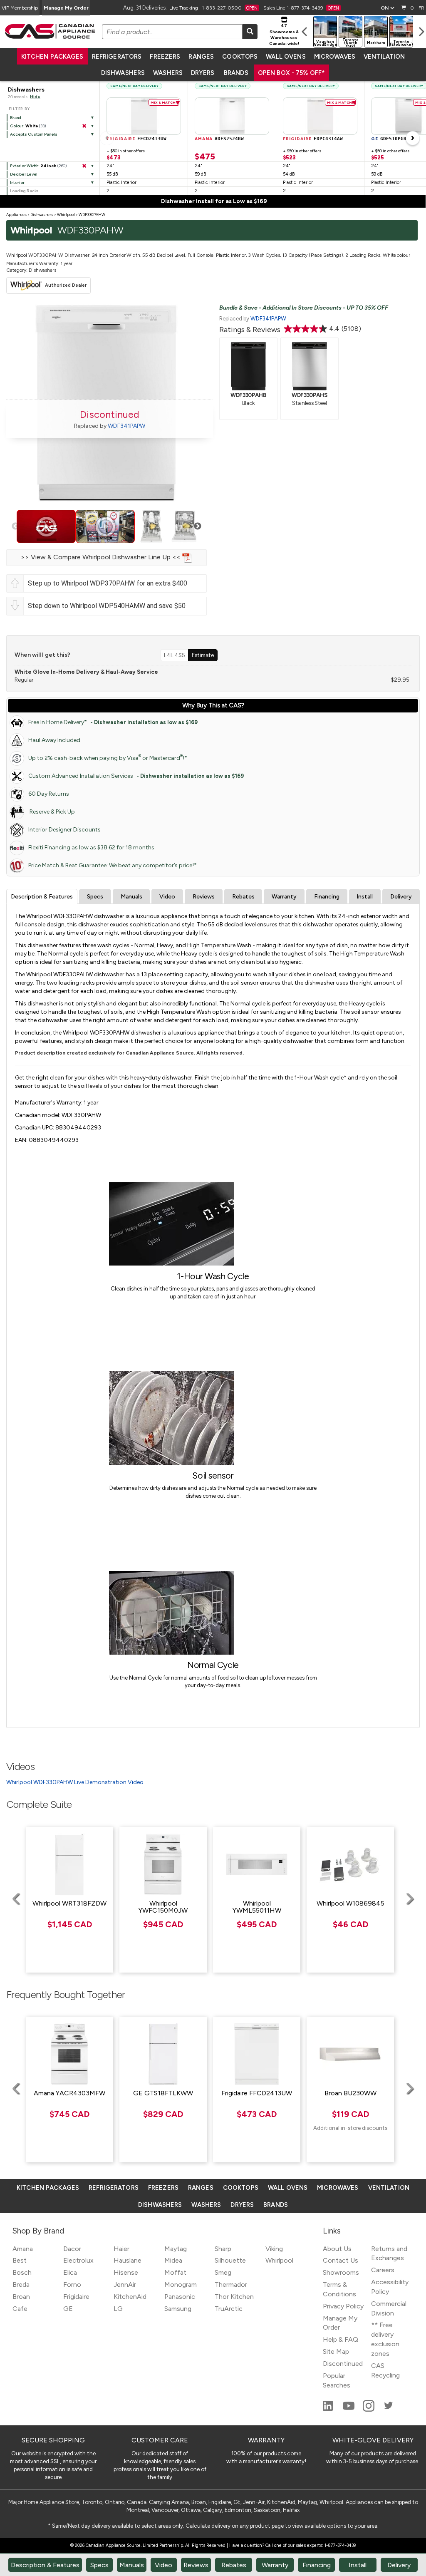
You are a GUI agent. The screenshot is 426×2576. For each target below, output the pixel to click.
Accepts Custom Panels (34, 134)
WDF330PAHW (92, 215)
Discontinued (343, 2364)
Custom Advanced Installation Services (136, 776)
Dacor (72, 2249)
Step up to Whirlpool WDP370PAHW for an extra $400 (108, 583)
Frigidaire (76, 2297)
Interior (17, 182)
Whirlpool (66, 215)
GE (68, 2309)
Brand (16, 118)
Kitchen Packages (52, 57)
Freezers (165, 57)
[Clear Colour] (84, 126)
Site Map (336, 2351)
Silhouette (230, 2260)
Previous (15, 526)
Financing (327, 897)
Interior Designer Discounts (64, 830)
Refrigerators (117, 57)
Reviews (204, 897)
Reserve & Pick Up (52, 812)
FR (421, 8)
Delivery (401, 897)
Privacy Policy (343, 2306)
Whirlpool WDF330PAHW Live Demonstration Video (75, 1782)
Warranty (284, 897)
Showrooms (341, 2272)
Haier (121, 2249)
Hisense (126, 2272)
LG (118, 2309)
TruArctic (229, 2309)
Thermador (231, 2284)
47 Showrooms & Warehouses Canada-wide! (284, 35)
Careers (383, 2270)
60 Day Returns (49, 794)
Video (167, 897)
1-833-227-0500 (230, 8)
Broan (21, 2297)
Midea (173, 2260)
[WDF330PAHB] (248, 365)
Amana (23, 2249)
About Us (337, 2249)
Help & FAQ (341, 2339)
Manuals (131, 897)
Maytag (176, 2249)
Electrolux (78, 2260)
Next (198, 526)
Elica (70, 2272)
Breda (21, 2284)
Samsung (178, 2309)
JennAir (125, 2284)
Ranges (201, 57)
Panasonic (180, 2297)
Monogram (181, 2284)
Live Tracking (184, 8)
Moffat (175, 2272)
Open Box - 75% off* (292, 73)
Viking (274, 2249)
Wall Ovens (286, 57)
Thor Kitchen (234, 2297)
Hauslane (128, 2260)
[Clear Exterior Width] (84, 166)
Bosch (22, 2272)
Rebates (243, 897)
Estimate (203, 655)
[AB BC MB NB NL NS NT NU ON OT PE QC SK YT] (387, 8)
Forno (72, 2284)
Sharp (223, 2249)
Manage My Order (66, 8)
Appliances (16, 215)
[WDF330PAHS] (310, 365)
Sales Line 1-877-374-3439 (301, 8)
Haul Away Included (54, 740)
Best (20, 2260)
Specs (95, 897)
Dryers (203, 73)
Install (365, 897)
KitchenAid (130, 2297)
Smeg (223, 2272)
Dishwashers (123, 73)
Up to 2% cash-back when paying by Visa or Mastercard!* (108, 758)
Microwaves (335, 57)
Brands (236, 73)
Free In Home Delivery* (113, 722)
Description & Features (42, 897)
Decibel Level (24, 174)
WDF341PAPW (126, 426)
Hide (35, 97)
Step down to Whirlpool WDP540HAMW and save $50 (107, 606)
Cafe (20, 2309)
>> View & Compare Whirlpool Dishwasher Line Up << (102, 557)
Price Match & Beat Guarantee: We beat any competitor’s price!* (113, 865)
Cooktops (240, 57)
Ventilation (384, 57)
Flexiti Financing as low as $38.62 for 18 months (91, 847)
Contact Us (341, 2260)
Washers (168, 73)
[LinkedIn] (329, 2409)
